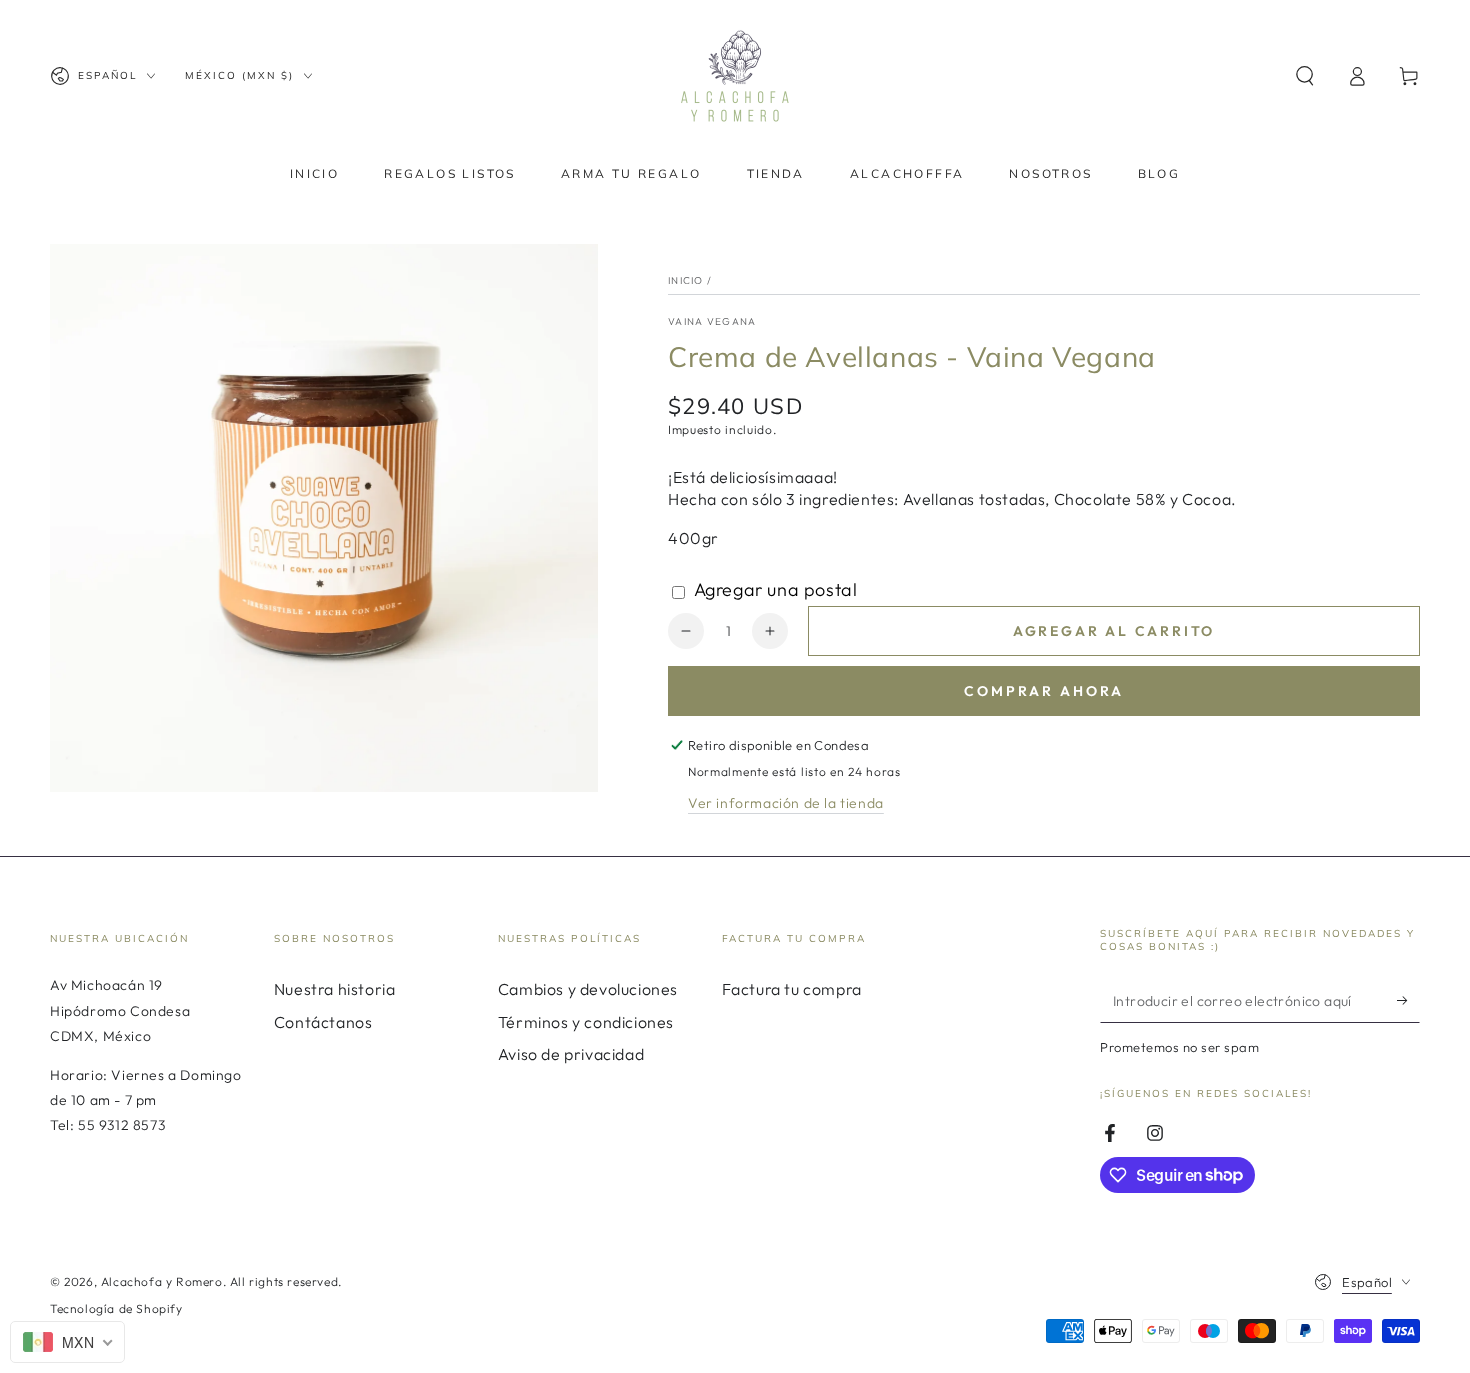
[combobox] (67, 1342)
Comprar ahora (1044, 691)
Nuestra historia (335, 989)
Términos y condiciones (586, 1022)
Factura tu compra (792, 989)
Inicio (686, 280)
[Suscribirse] (1408, 1000)
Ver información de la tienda (786, 803)
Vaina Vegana (712, 321)
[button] (1305, 76)
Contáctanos (323, 1022)
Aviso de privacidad (571, 1054)
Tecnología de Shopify (116, 1308)
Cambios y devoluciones (588, 989)
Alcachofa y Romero (162, 1281)
